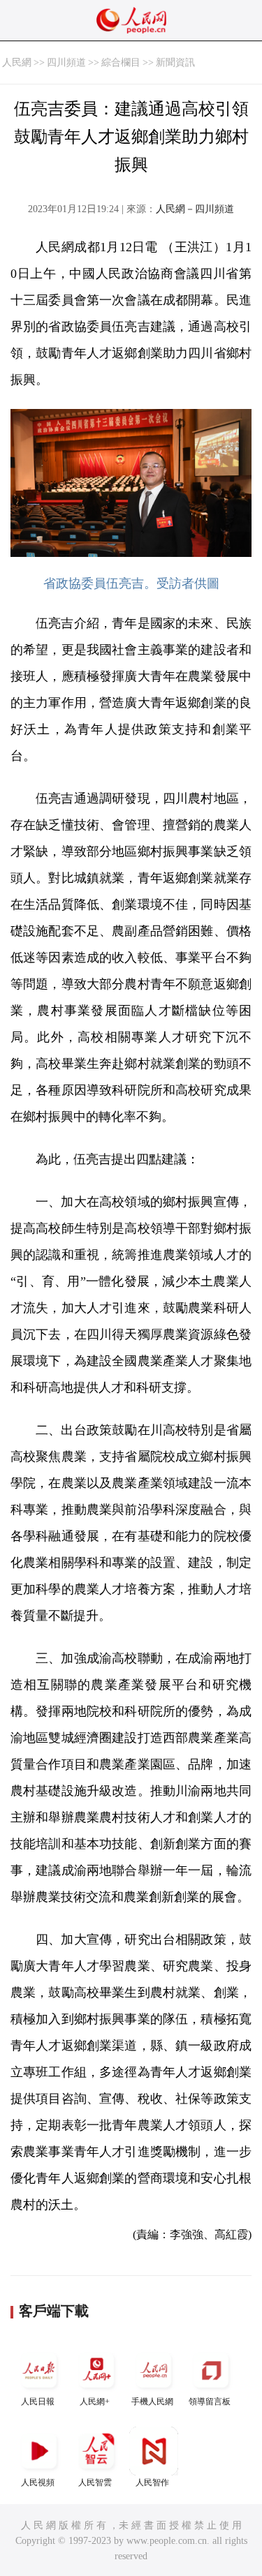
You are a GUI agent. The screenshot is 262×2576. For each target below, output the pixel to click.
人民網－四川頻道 (195, 209)
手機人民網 (152, 2402)
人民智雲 (95, 2482)
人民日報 (38, 2402)
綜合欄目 (121, 62)
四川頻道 (66, 62)
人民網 (17, 62)
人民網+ (95, 2402)
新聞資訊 (175, 62)
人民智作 (152, 2482)
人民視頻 (38, 2482)
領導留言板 (210, 2402)
